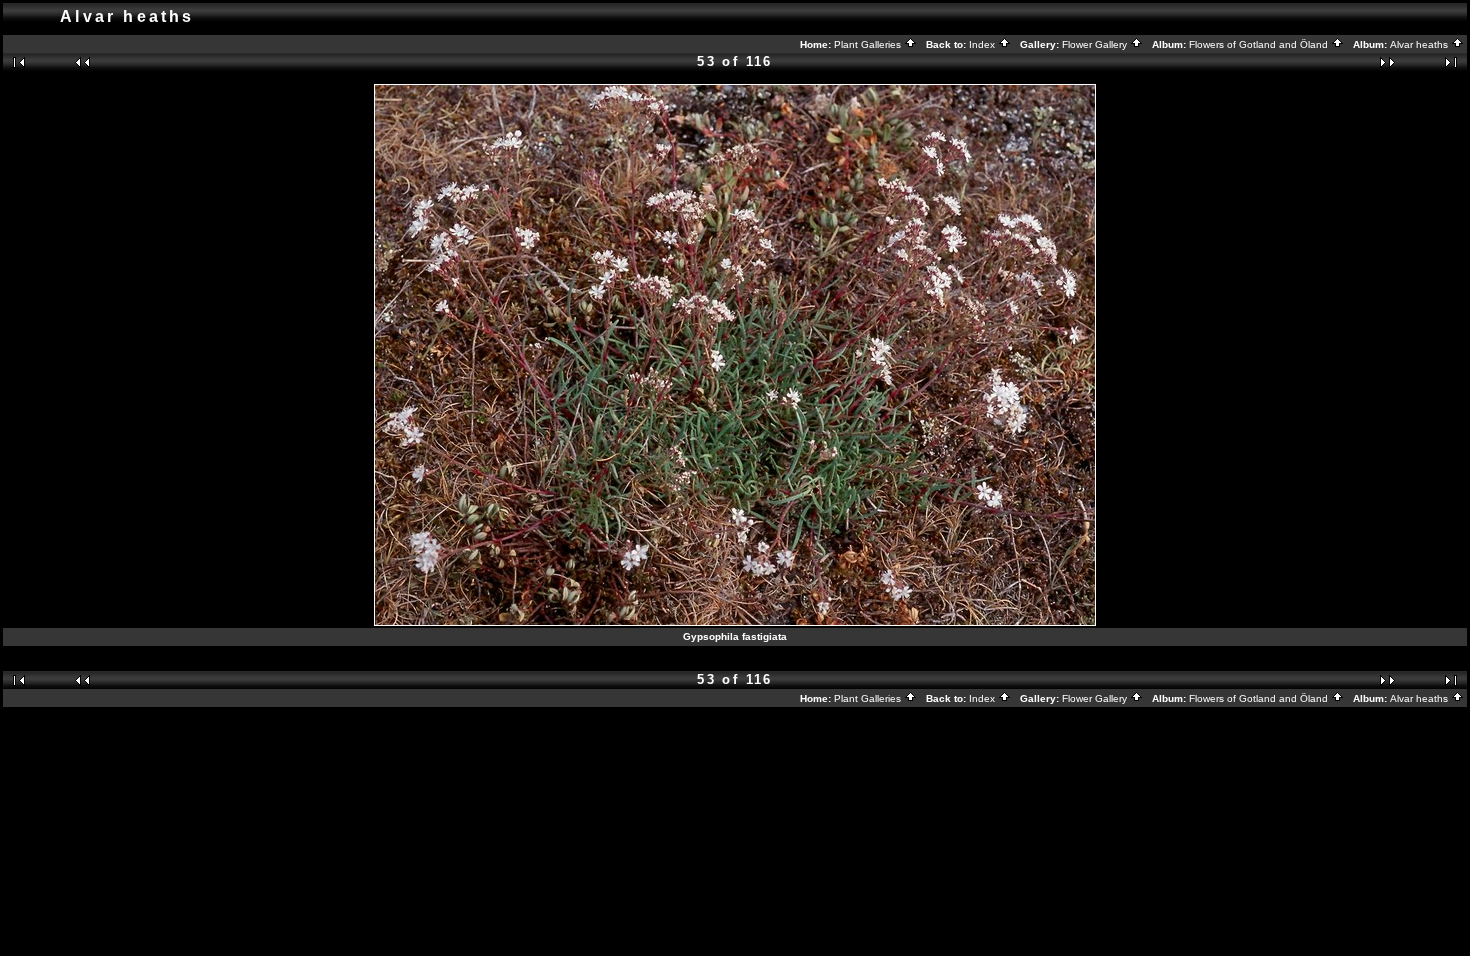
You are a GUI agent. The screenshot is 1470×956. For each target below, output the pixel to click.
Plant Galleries (869, 44)
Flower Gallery (1096, 44)
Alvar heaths (1420, 44)
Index (983, 44)
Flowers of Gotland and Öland (1260, 44)
